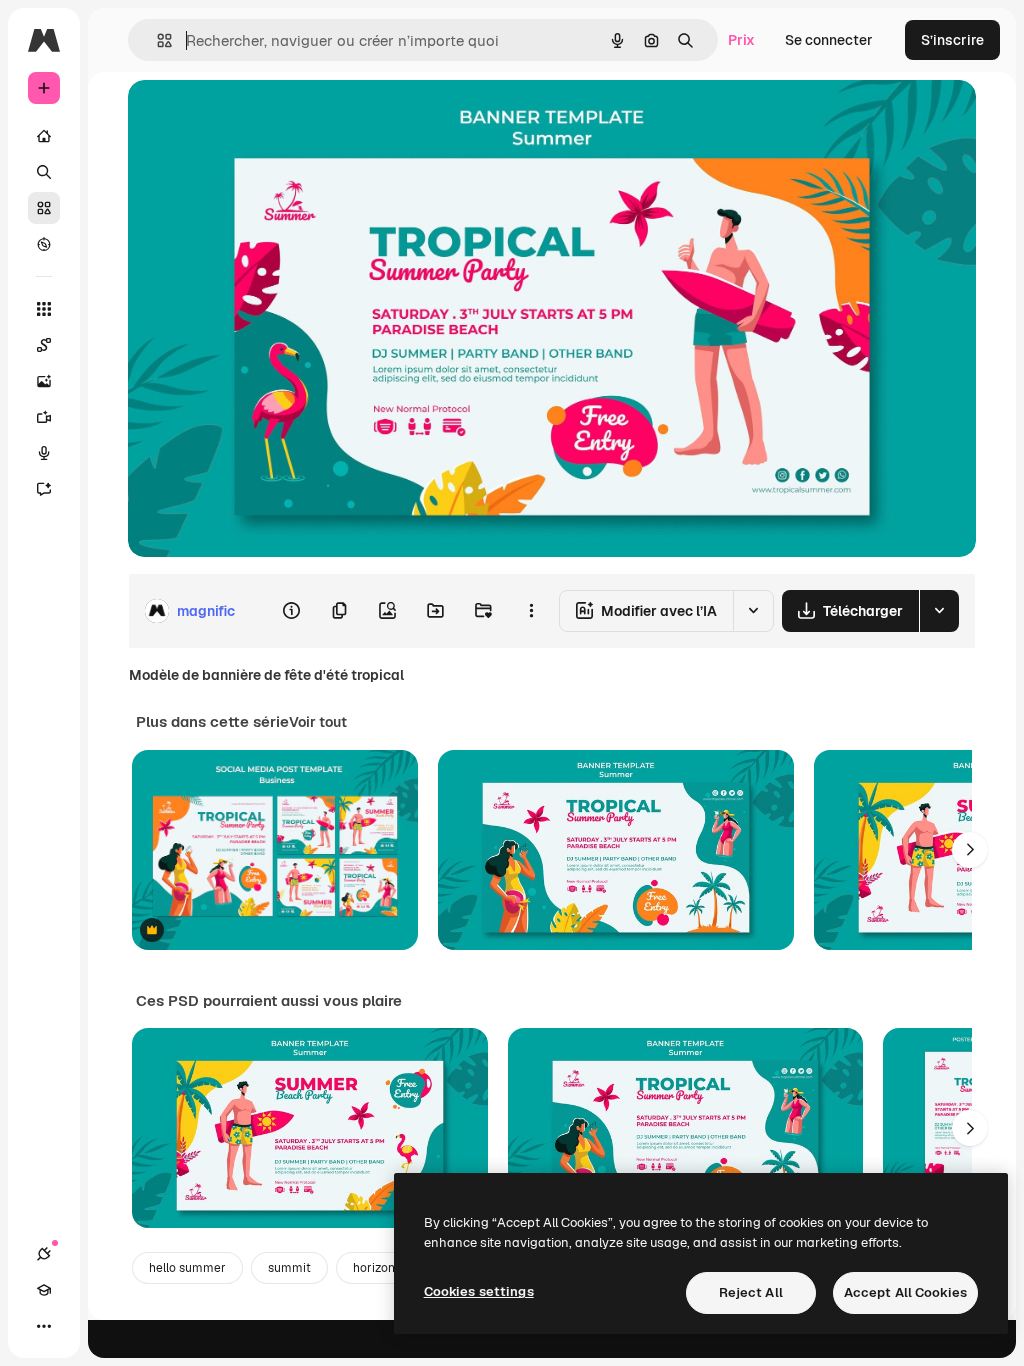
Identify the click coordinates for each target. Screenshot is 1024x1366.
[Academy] (44, 1290)
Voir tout (318, 722)
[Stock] (44, 208)
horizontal (381, 1268)
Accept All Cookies (905, 1292)
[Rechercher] (44, 172)
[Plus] (44, 1326)
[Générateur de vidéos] (44, 417)
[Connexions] (44, 1254)
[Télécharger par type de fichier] (939, 611)
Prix (741, 40)
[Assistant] (44, 489)
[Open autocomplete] (156, 40)
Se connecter (829, 40)
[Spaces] (44, 345)
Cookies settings (479, 1291)
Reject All (751, 1292)
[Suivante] (970, 850)
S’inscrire (952, 40)
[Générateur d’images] (44, 381)
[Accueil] (44, 136)
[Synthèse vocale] (44, 453)
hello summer (187, 1268)
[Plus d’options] (531, 611)
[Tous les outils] (44, 309)
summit (289, 1268)
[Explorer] (44, 244)
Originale (260, 117)
